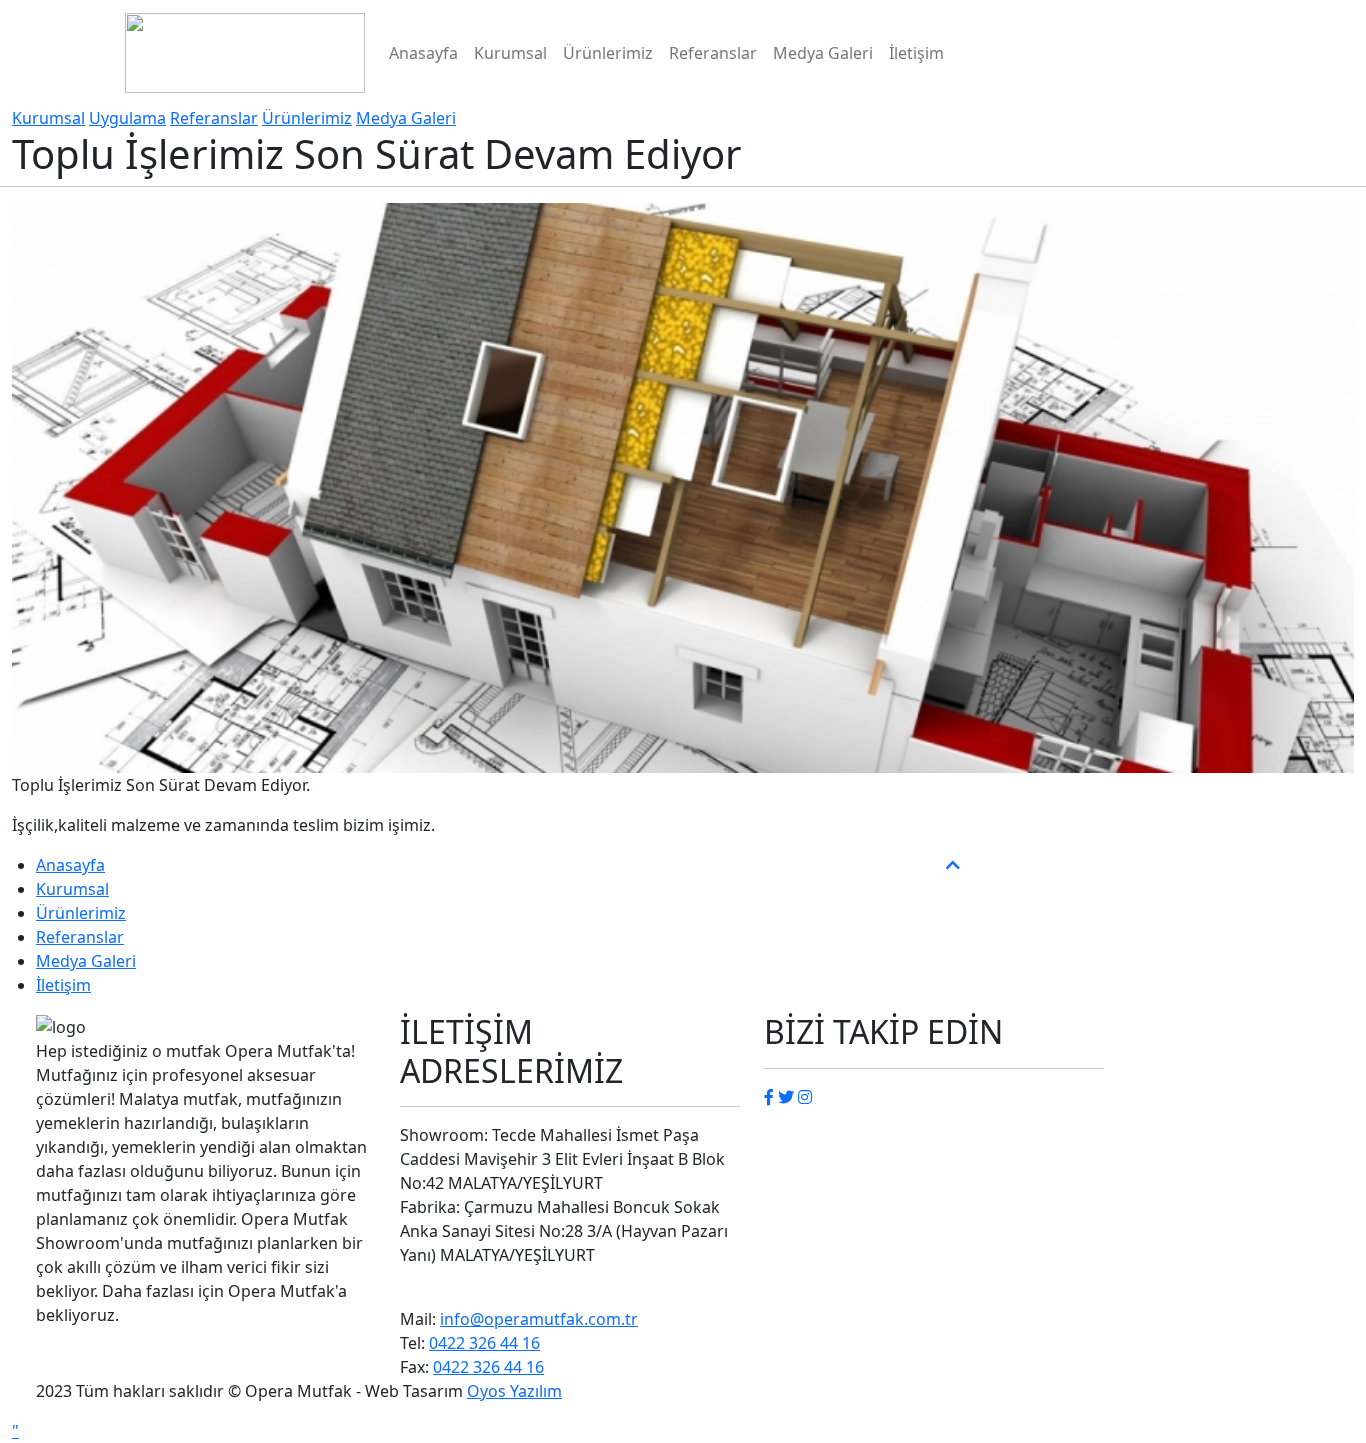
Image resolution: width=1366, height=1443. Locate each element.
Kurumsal (510, 53)
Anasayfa (423, 53)
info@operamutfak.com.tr (539, 1319)
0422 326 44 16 (484, 1343)
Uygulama (127, 118)
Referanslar (713, 53)
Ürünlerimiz (608, 53)
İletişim (916, 53)
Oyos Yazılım (514, 1391)
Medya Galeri (823, 53)
